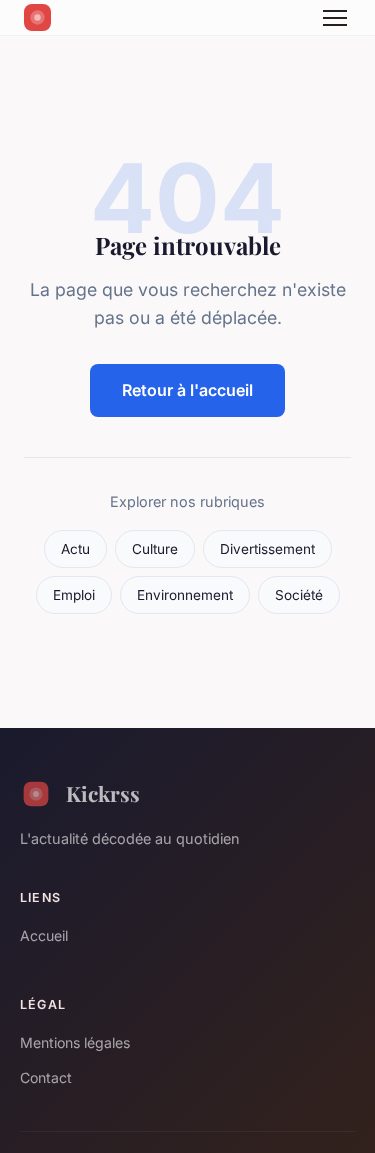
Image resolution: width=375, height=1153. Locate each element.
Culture (155, 549)
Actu (75, 549)
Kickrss (103, 793)
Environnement (185, 595)
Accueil (44, 935)
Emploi (74, 595)
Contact (46, 1077)
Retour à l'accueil (187, 390)
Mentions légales (75, 1042)
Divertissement (267, 549)
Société (299, 595)
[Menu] (335, 18)
